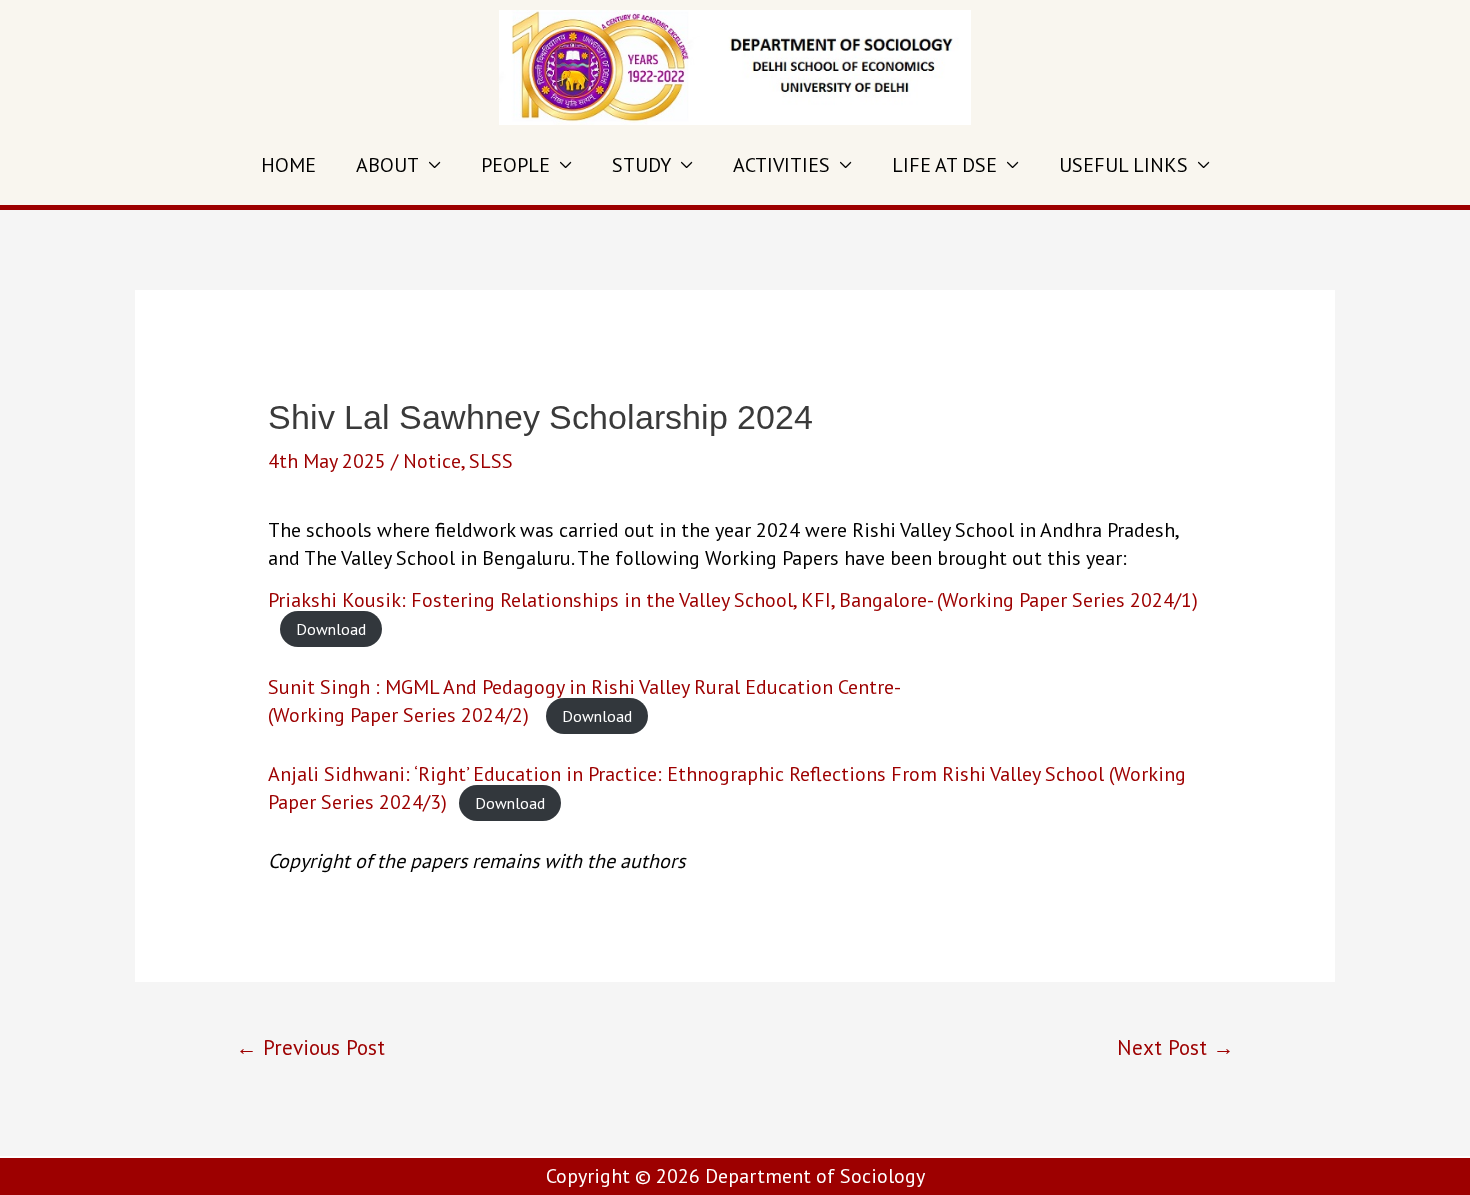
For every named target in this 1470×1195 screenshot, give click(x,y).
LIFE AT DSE (944, 165)
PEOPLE (515, 165)
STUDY (641, 165)
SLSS (491, 461)
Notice (432, 461)
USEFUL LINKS (1123, 165)
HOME (288, 165)
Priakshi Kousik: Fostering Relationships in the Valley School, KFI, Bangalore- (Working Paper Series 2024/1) (733, 600)
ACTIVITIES (781, 165)
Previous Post (310, 1047)
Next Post (1175, 1047)
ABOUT (387, 165)
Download (331, 629)
